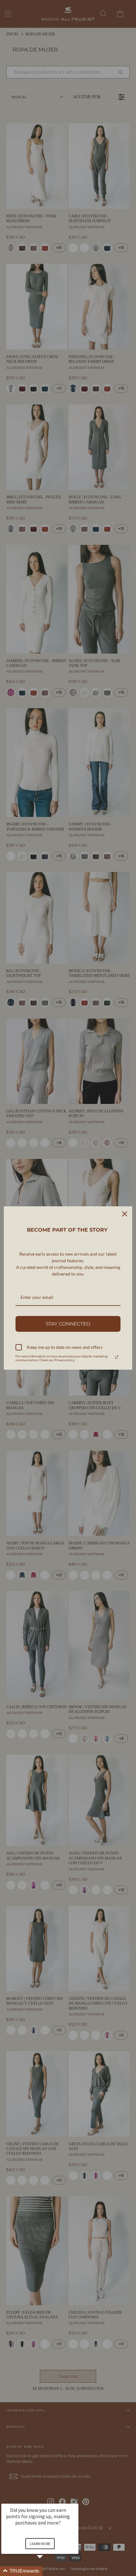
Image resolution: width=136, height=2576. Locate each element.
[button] (47, 2571)
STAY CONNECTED (68, 1324)
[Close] (125, 1214)
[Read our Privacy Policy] (117, 1357)
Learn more (40, 2544)
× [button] (76, 2499)
